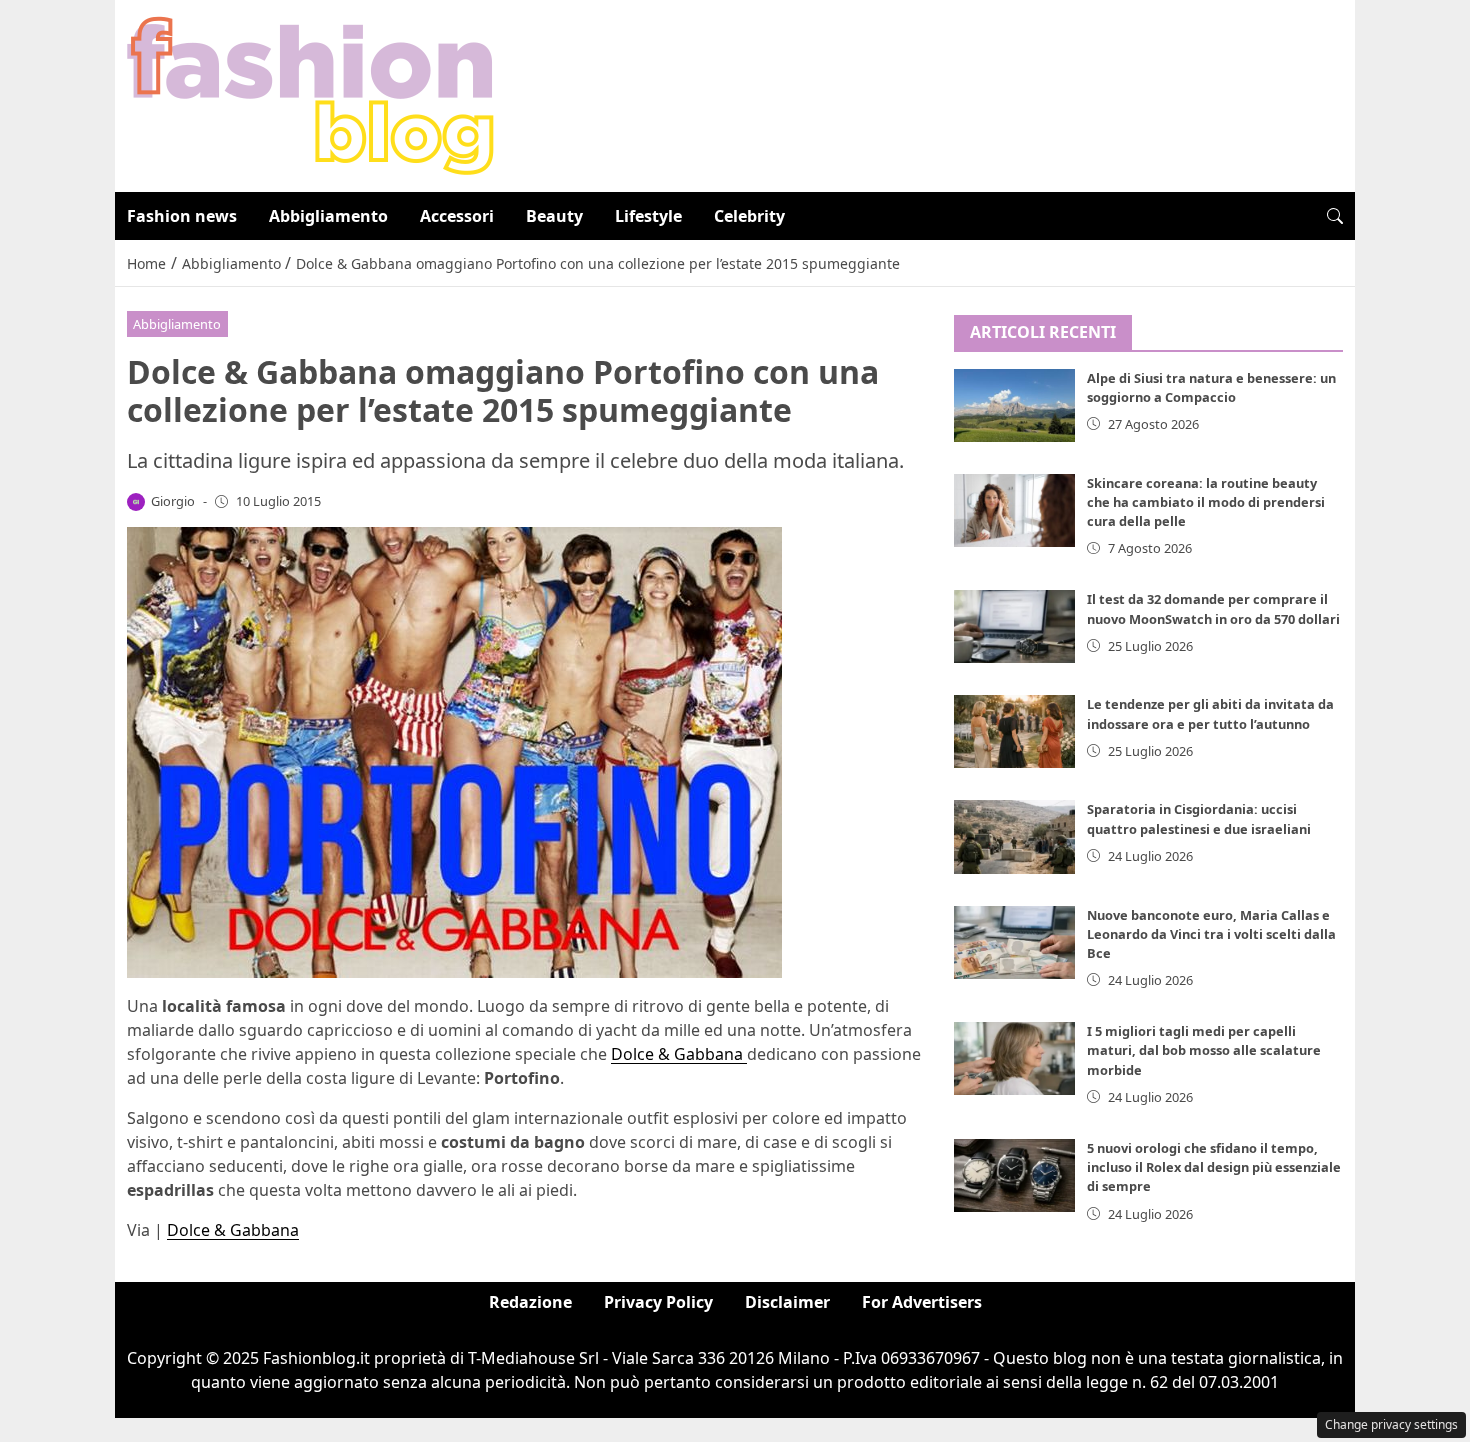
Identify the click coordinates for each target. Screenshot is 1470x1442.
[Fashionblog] (310, 94)
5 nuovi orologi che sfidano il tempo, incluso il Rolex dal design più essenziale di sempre (1214, 1167)
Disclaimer (787, 1302)
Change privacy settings (1391, 1424)
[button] (1335, 216)
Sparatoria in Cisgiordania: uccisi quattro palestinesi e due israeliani (1199, 818)
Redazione (530, 1302)
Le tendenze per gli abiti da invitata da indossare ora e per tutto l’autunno (1210, 713)
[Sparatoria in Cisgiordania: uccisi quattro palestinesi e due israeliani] (1015, 836)
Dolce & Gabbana (679, 1054)
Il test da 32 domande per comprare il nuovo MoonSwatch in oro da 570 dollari (1213, 608)
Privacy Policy (658, 1302)
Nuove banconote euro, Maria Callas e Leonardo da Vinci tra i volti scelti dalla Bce (1211, 934)
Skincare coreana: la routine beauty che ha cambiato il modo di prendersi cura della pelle (1206, 502)
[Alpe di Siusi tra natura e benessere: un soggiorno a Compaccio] (1015, 405)
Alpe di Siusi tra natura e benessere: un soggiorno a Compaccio (1211, 387)
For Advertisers (922, 1302)
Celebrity (749, 216)
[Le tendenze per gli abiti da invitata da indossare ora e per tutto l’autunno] (1015, 731)
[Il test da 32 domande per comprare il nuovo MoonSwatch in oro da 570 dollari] (1015, 626)
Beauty (554, 216)
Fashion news (182, 216)
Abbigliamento (328, 216)
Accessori (457, 216)
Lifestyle (648, 216)
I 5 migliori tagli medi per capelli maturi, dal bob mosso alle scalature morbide (1204, 1050)
